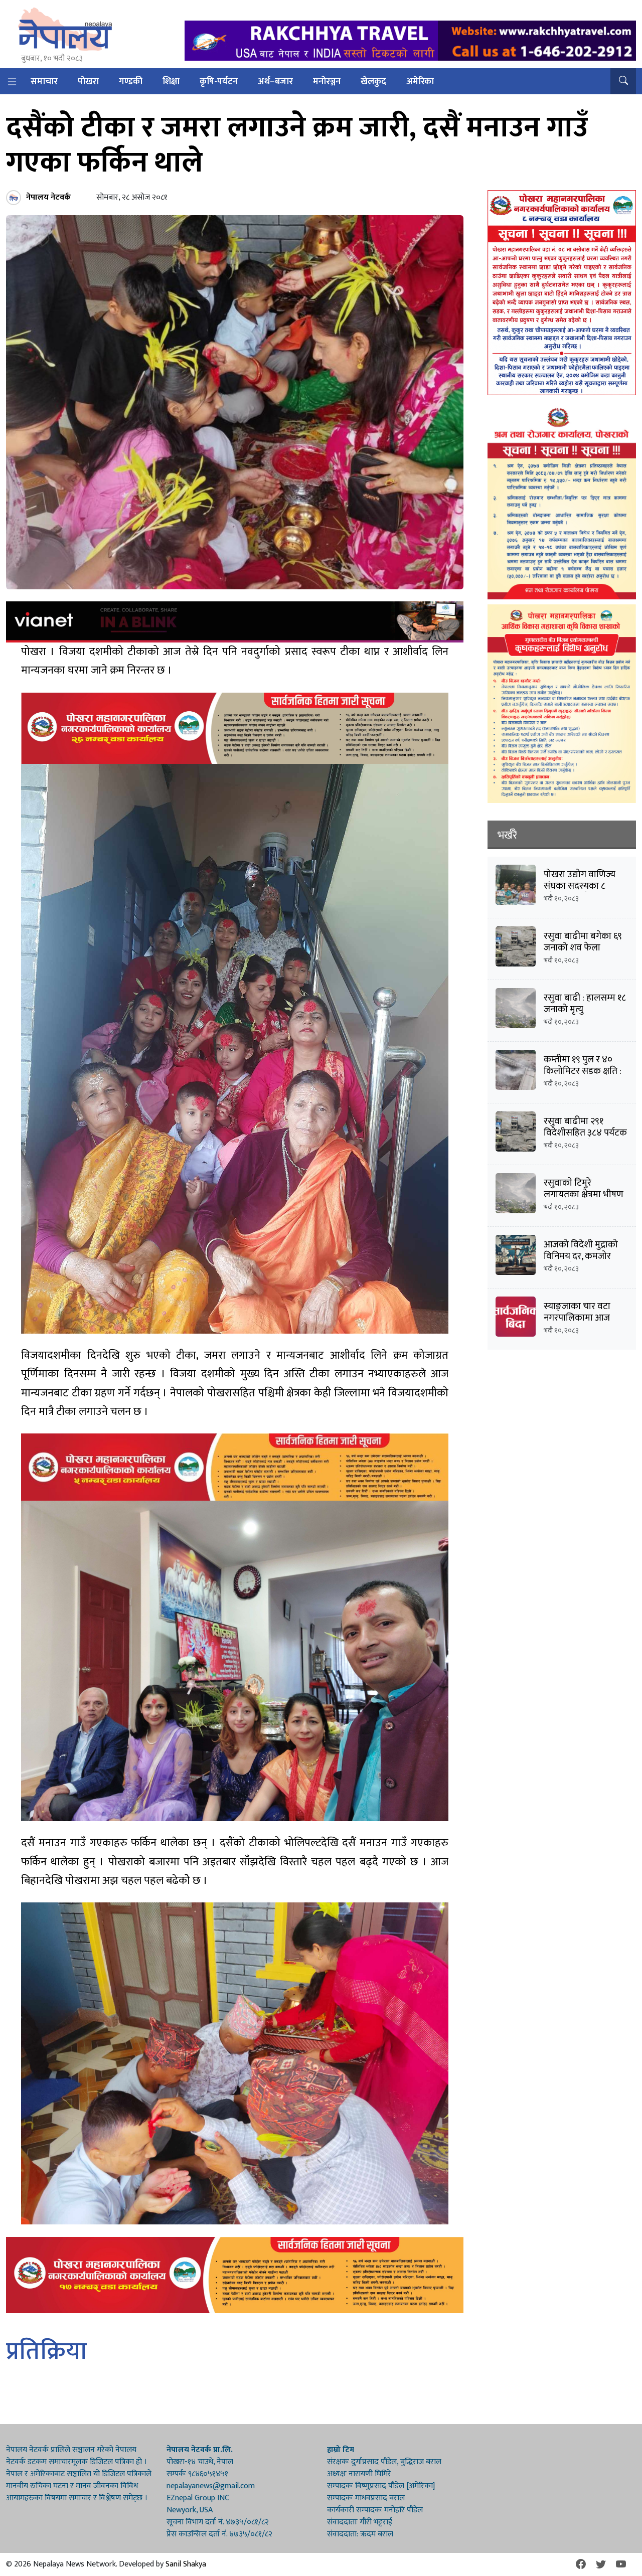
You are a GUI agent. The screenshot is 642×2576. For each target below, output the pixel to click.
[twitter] (601, 2564)
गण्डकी (131, 82)
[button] (623, 81)
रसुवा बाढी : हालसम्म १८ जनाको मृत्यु (585, 1004)
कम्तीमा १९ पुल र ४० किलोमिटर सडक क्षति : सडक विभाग (583, 1071)
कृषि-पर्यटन (219, 82)
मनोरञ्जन (327, 82)
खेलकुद (373, 82)
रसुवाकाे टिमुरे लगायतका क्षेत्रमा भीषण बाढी (584, 1194)
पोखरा (88, 82)
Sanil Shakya (186, 2564)
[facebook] (581, 2564)
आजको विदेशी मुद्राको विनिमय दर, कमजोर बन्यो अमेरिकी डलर (581, 1256)
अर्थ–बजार (275, 82)
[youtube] (621, 2564)
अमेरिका (420, 82)
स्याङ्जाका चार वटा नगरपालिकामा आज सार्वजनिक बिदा (577, 1318)
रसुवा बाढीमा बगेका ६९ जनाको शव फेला (583, 942)
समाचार (44, 82)
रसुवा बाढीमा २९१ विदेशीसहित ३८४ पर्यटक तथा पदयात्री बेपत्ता (585, 1133)
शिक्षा (171, 82)
